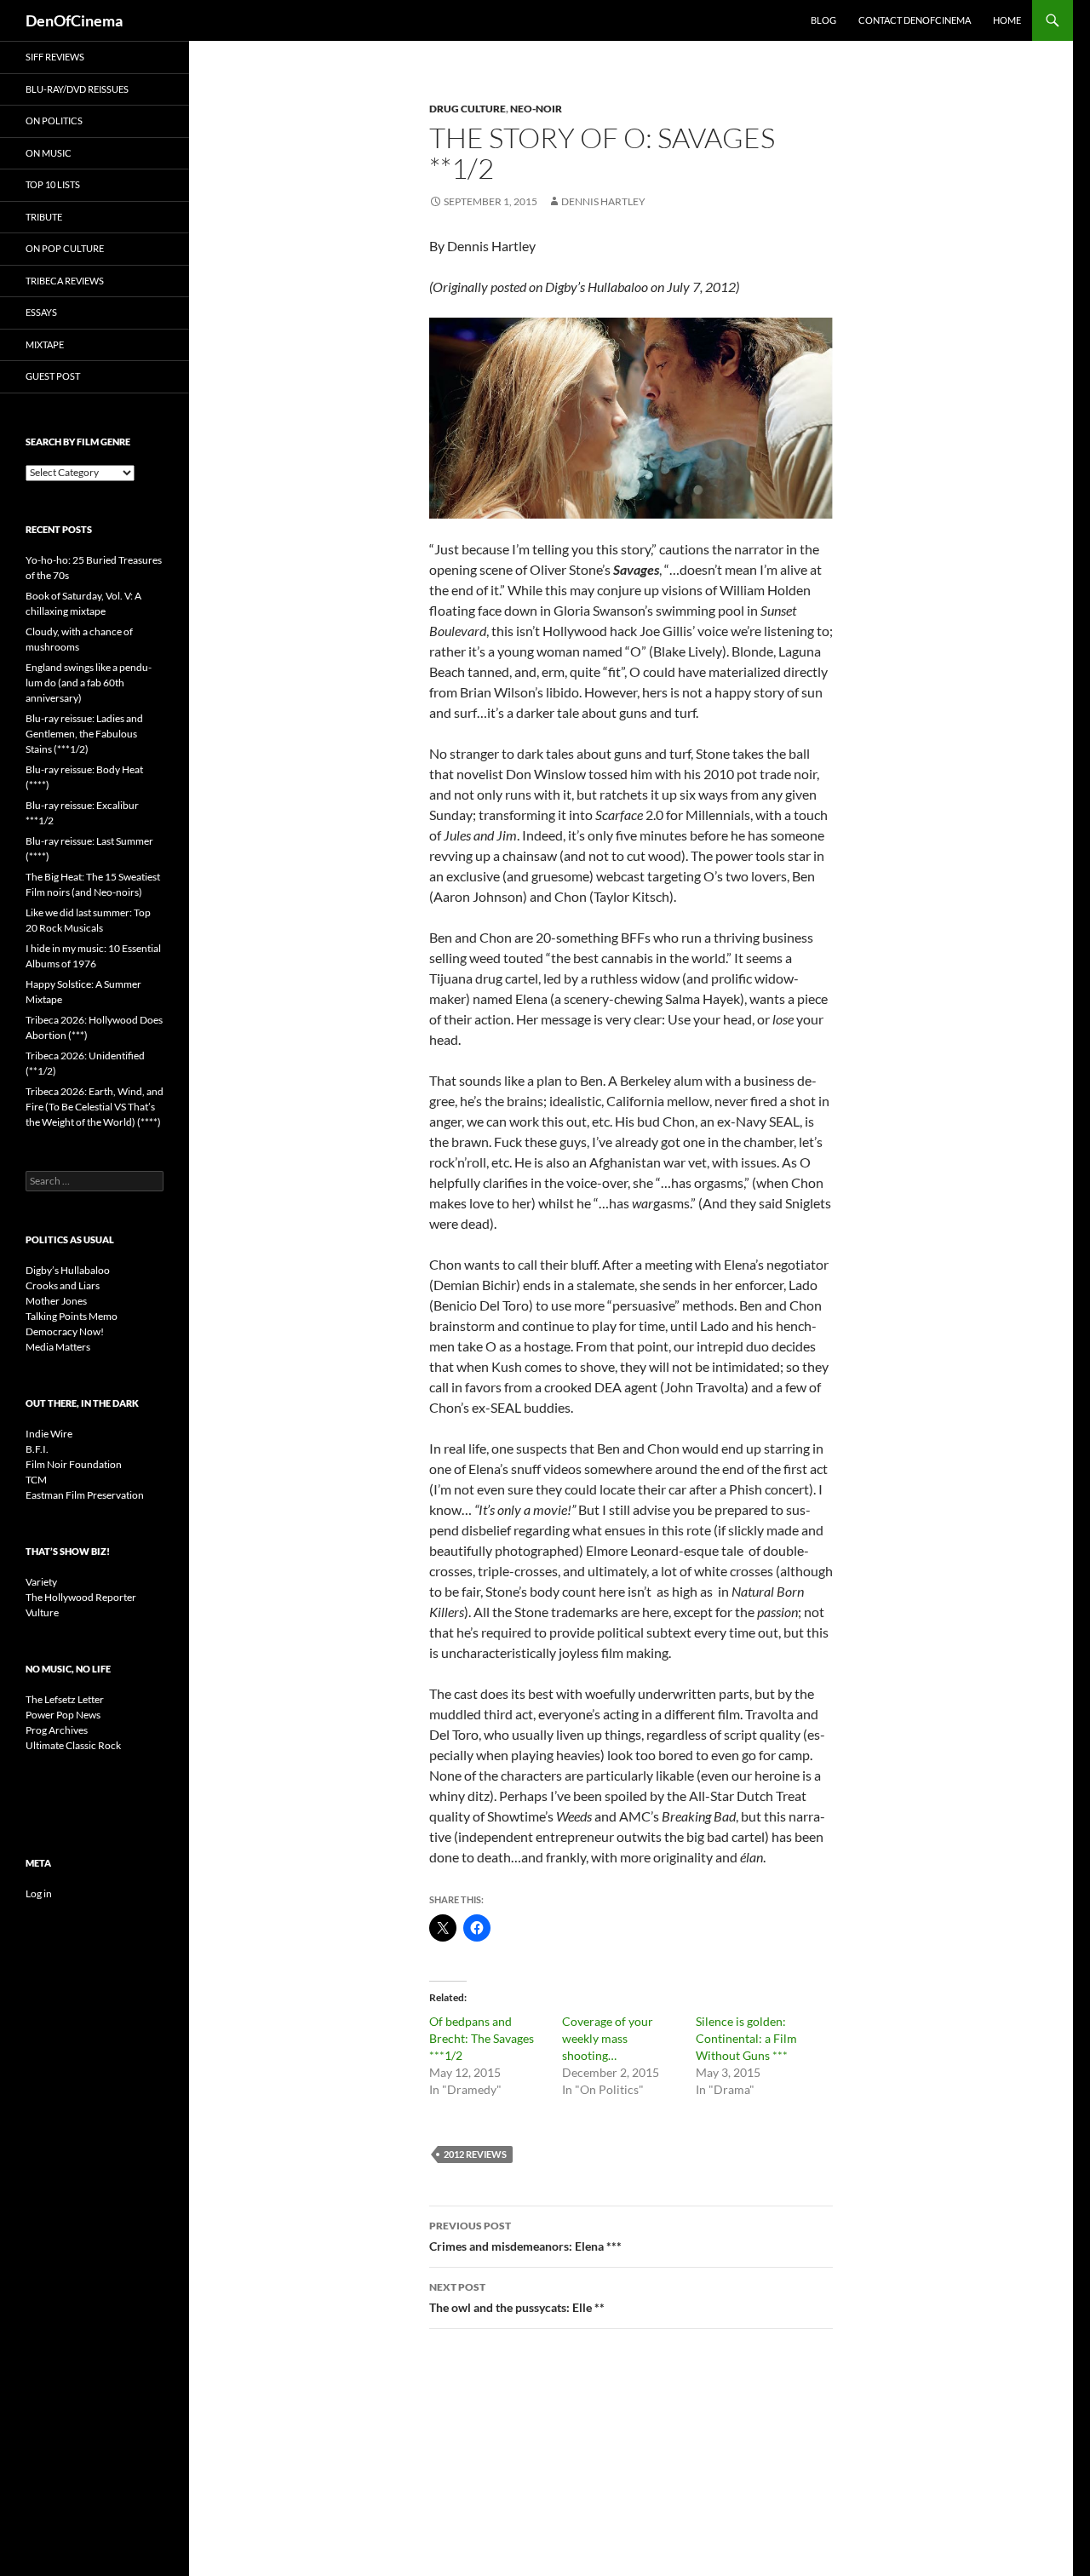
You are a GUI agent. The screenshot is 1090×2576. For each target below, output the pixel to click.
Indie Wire (49, 1434)
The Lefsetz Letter (65, 1699)
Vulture (42, 1612)
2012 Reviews (475, 2154)
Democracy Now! (65, 1331)
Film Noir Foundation (74, 1464)
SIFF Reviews (55, 57)
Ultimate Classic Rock (73, 1745)
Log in (39, 1893)
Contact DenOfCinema (915, 20)
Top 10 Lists (53, 184)
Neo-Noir (536, 109)
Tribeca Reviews (65, 281)
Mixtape (45, 344)
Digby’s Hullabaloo (68, 1270)
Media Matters (58, 1347)
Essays (41, 312)
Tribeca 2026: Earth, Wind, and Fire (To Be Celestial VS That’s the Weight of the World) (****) (95, 1107)
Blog (823, 20)
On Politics (54, 120)
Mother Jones (56, 1301)
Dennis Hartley (603, 201)
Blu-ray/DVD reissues (77, 89)
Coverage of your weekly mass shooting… (608, 2038)
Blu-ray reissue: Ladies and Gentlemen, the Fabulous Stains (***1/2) (84, 734)
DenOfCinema (74, 20)
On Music (49, 153)
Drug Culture (468, 109)
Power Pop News (63, 1715)
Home (1007, 20)
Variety (41, 1582)
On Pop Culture (65, 248)
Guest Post (53, 376)
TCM (36, 1480)
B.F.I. (37, 1449)
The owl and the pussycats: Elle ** (517, 2298)
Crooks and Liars (63, 1285)
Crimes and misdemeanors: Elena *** (525, 2236)
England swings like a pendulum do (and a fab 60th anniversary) (89, 683)
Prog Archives (57, 1730)
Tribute (44, 217)
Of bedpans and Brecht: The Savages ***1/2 (482, 2038)
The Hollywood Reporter (81, 1597)
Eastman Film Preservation (85, 1495)
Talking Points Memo (72, 1316)
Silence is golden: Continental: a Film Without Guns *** (746, 2038)
